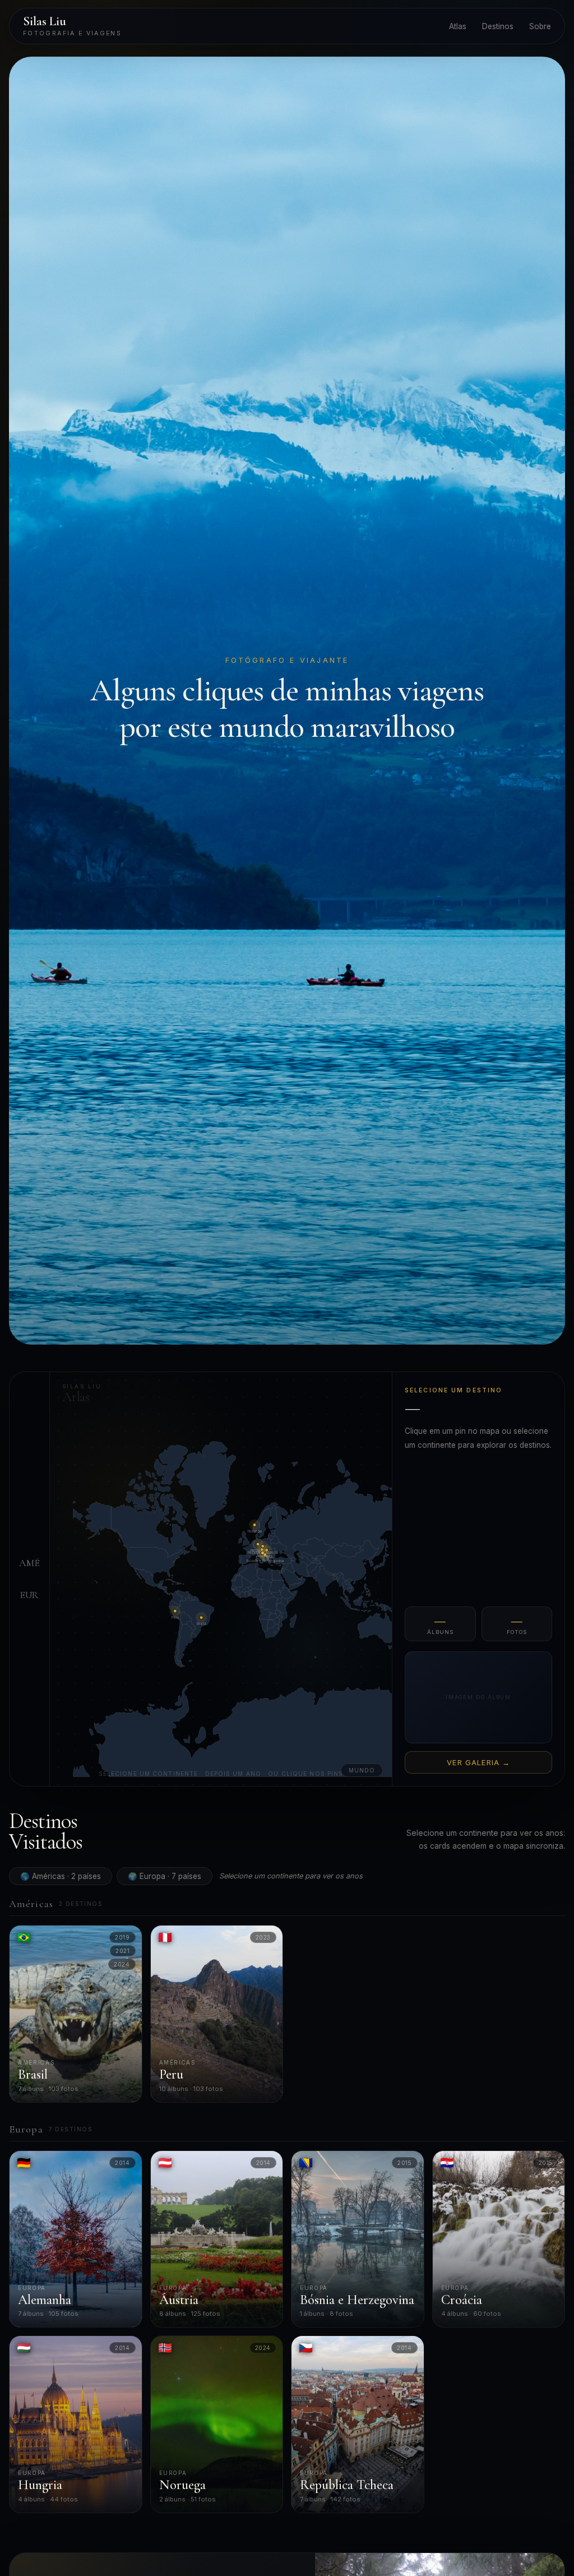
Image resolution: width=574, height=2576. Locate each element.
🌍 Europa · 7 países (165, 1876)
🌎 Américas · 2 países (61, 1876)
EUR (29, 1595)
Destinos (498, 26)
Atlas (458, 26)
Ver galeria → (479, 1762)
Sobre (540, 26)
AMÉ (29, 1563)
